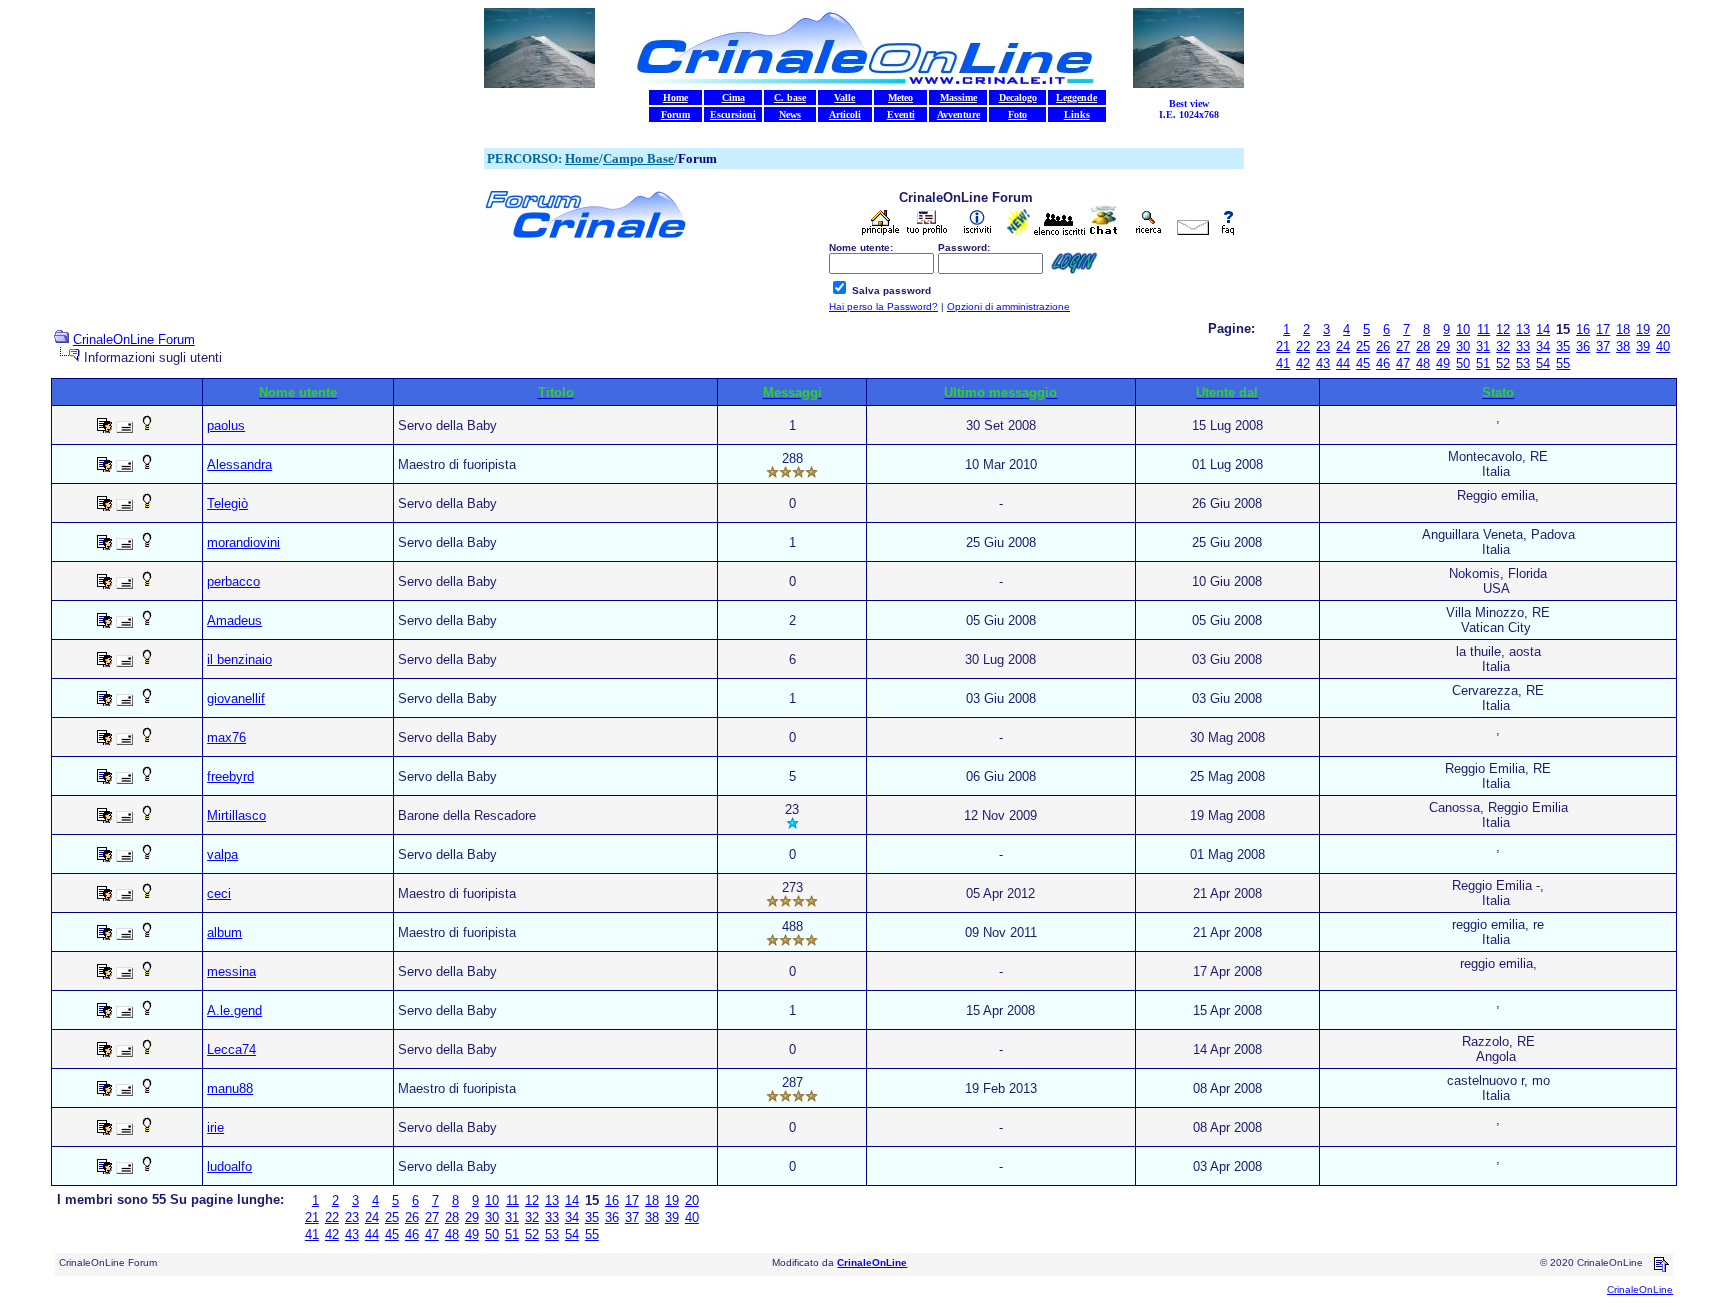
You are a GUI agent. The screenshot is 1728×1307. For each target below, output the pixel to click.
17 (1603, 329)
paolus (226, 425)
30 (1463, 346)
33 (1523, 346)
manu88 (230, 1088)
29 (1443, 346)
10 (1463, 329)
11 (1483, 329)
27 (1403, 346)
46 (1383, 363)
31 (1483, 346)
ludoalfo (229, 1166)
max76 (226, 737)
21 (1283, 346)
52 (1503, 363)
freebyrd (230, 776)
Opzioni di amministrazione (1008, 306)
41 (1283, 363)
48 (1423, 363)
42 (1303, 363)
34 (1543, 346)
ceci (219, 893)
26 (1383, 346)
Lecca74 (231, 1049)
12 (1503, 329)
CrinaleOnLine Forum (134, 339)
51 (1483, 363)
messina (231, 971)
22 (1303, 346)
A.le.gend (234, 1010)
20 (1663, 329)
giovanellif (236, 698)
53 (1523, 363)
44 (1343, 363)
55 (1563, 363)
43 (1323, 363)
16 (1583, 329)
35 (1563, 346)
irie (215, 1127)
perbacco (233, 581)
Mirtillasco (236, 815)
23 (1323, 346)
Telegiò (227, 503)
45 (1363, 363)
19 (1643, 329)
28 (1423, 346)
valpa (222, 854)
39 (1643, 346)
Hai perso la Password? (883, 306)
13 (1523, 329)
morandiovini (243, 542)
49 (1443, 363)
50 (1463, 363)
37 (1603, 346)
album (224, 932)
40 (1663, 346)
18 (1623, 329)
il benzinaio (239, 659)
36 (1583, 346)
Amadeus (234, 620)
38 (1623, 346)
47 (1403, 363)
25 (1363, 346)
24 (1343, 346)
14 (1543, 329)
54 (1543, 363)
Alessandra (239, 464)
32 (1503, 346)
